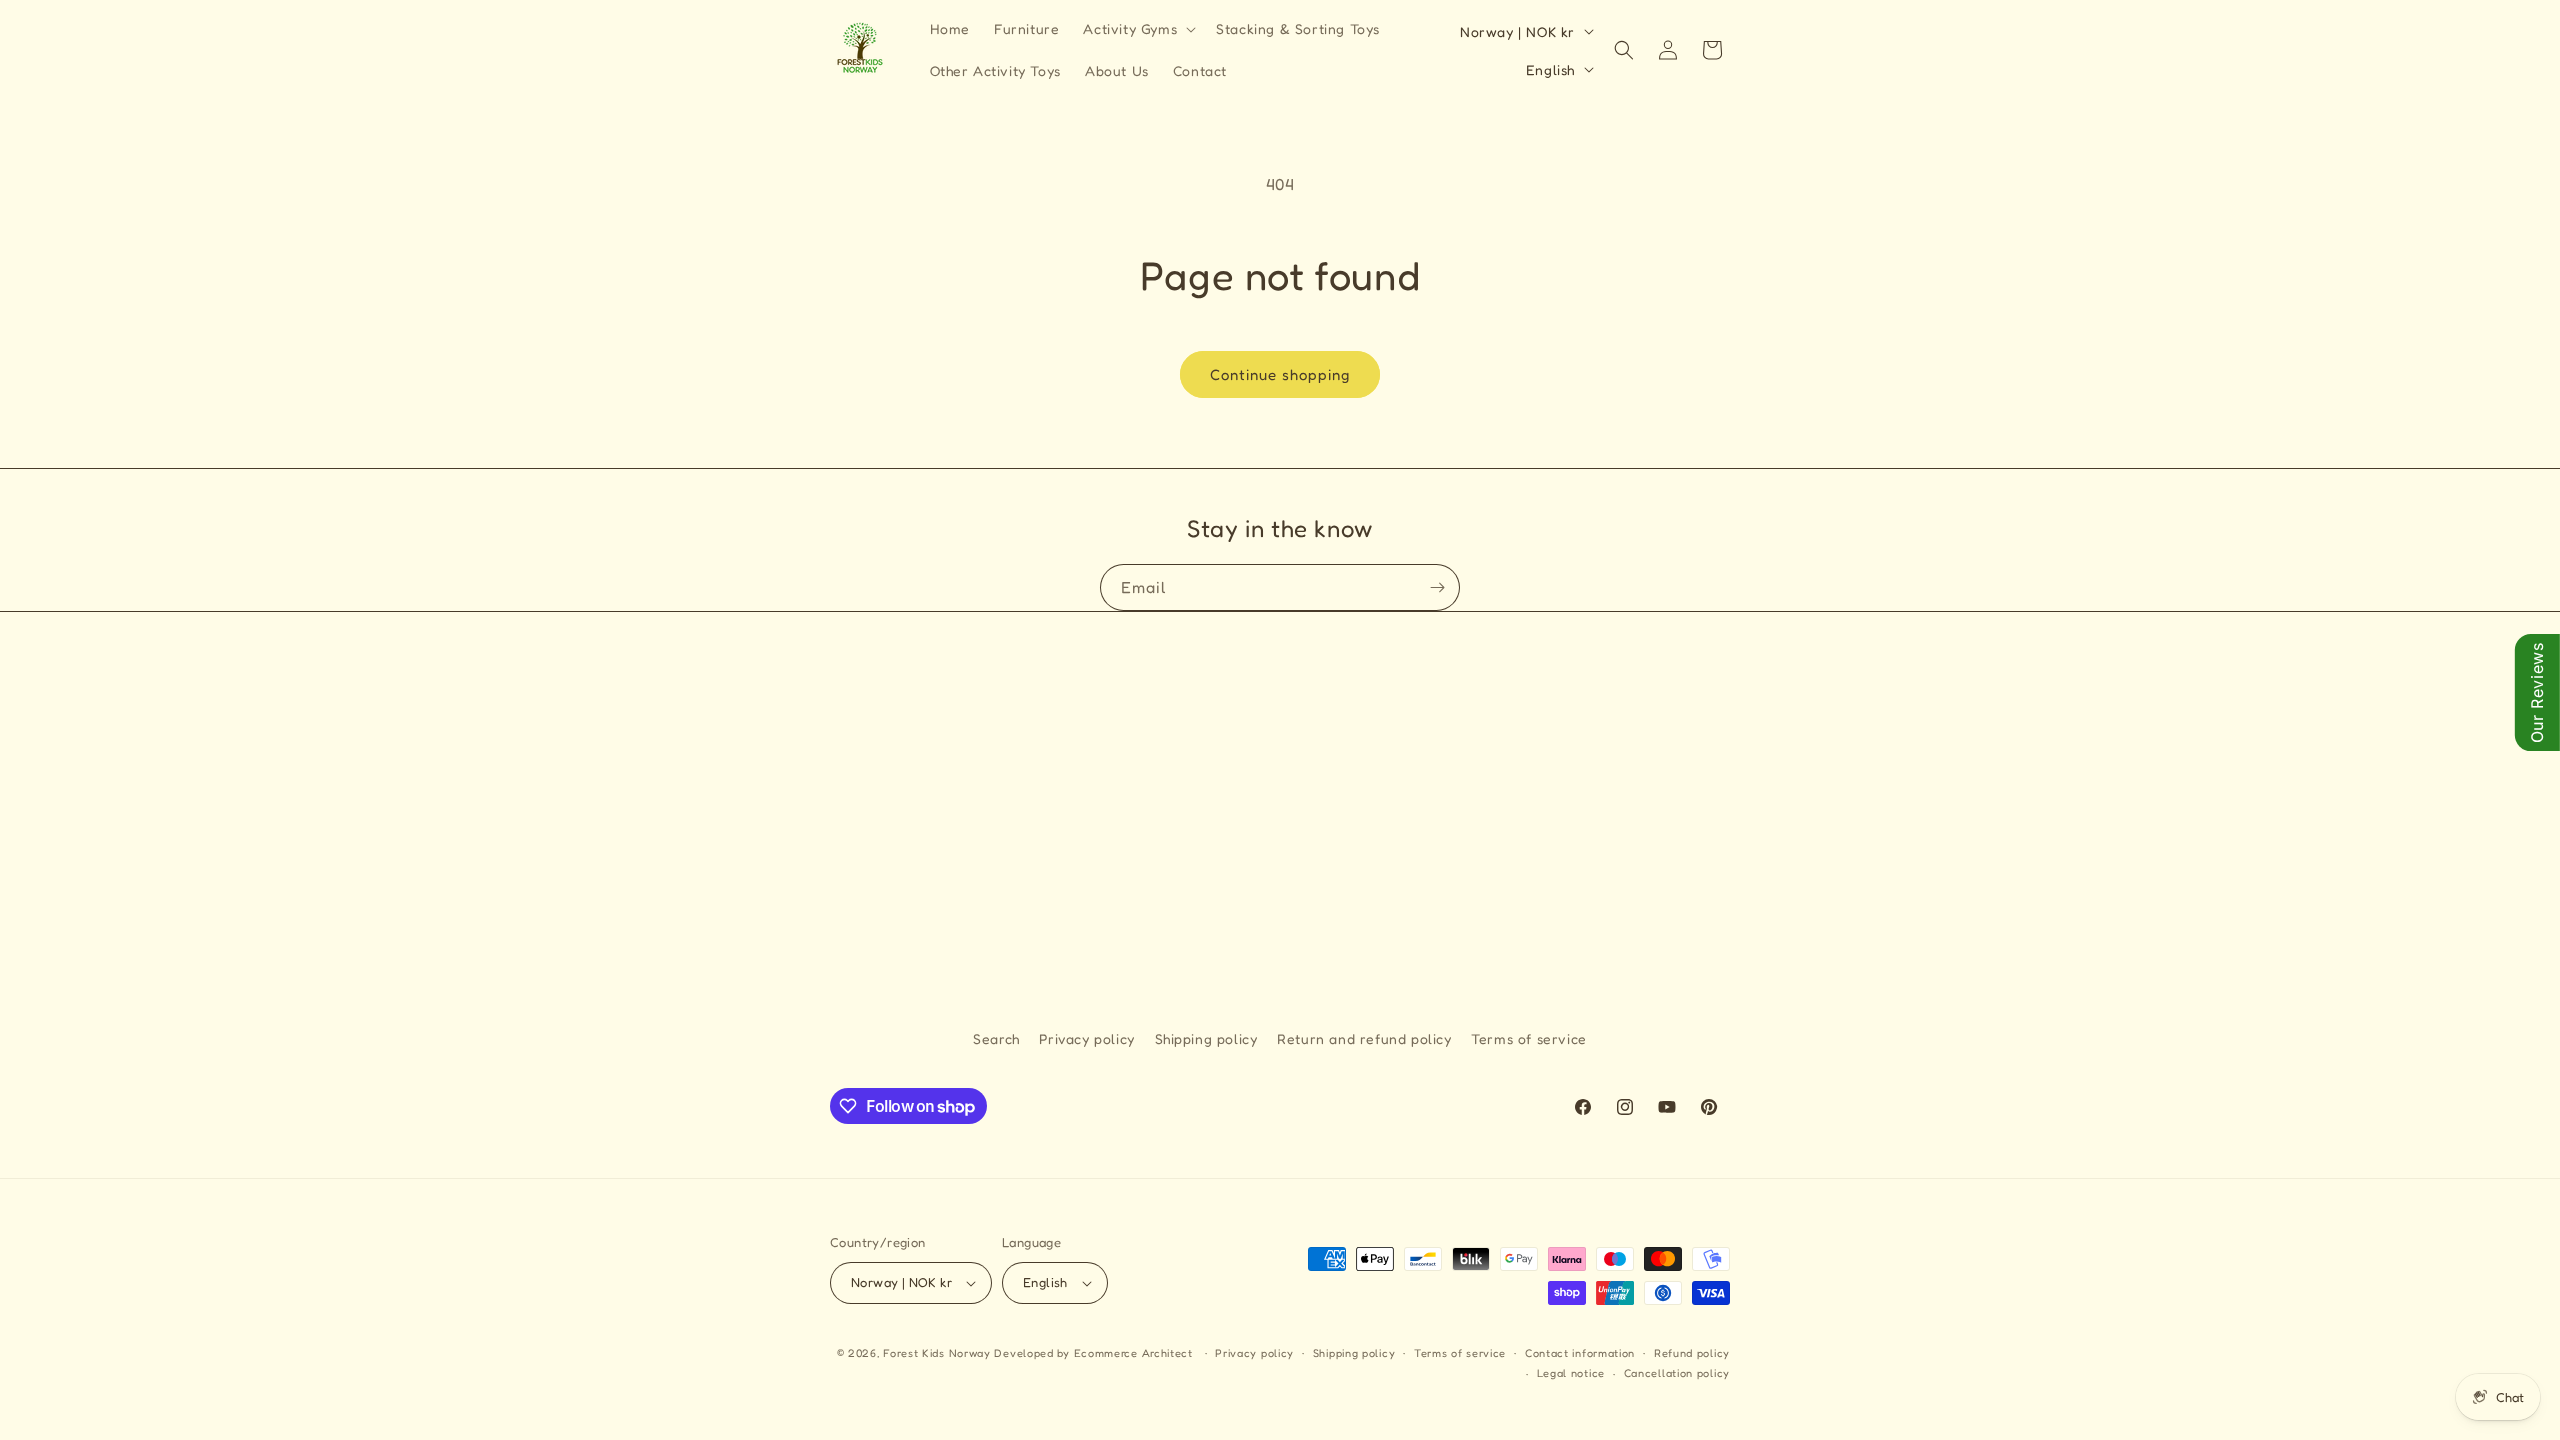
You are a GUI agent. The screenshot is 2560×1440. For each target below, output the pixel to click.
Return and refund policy (1364, 1038)
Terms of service (1529, 1038)
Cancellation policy (1677, 1373)
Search (996, 1038)
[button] (1137, 29)
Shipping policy (1206, 1038)
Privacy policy (1086, 1038)
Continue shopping (1280, 374)
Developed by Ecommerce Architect (1093, 1353)
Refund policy (1692, 1353)
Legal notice (1571, 1373)
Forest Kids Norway (937, 1353)
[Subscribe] (1437, 587)
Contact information (1580, 1353)
